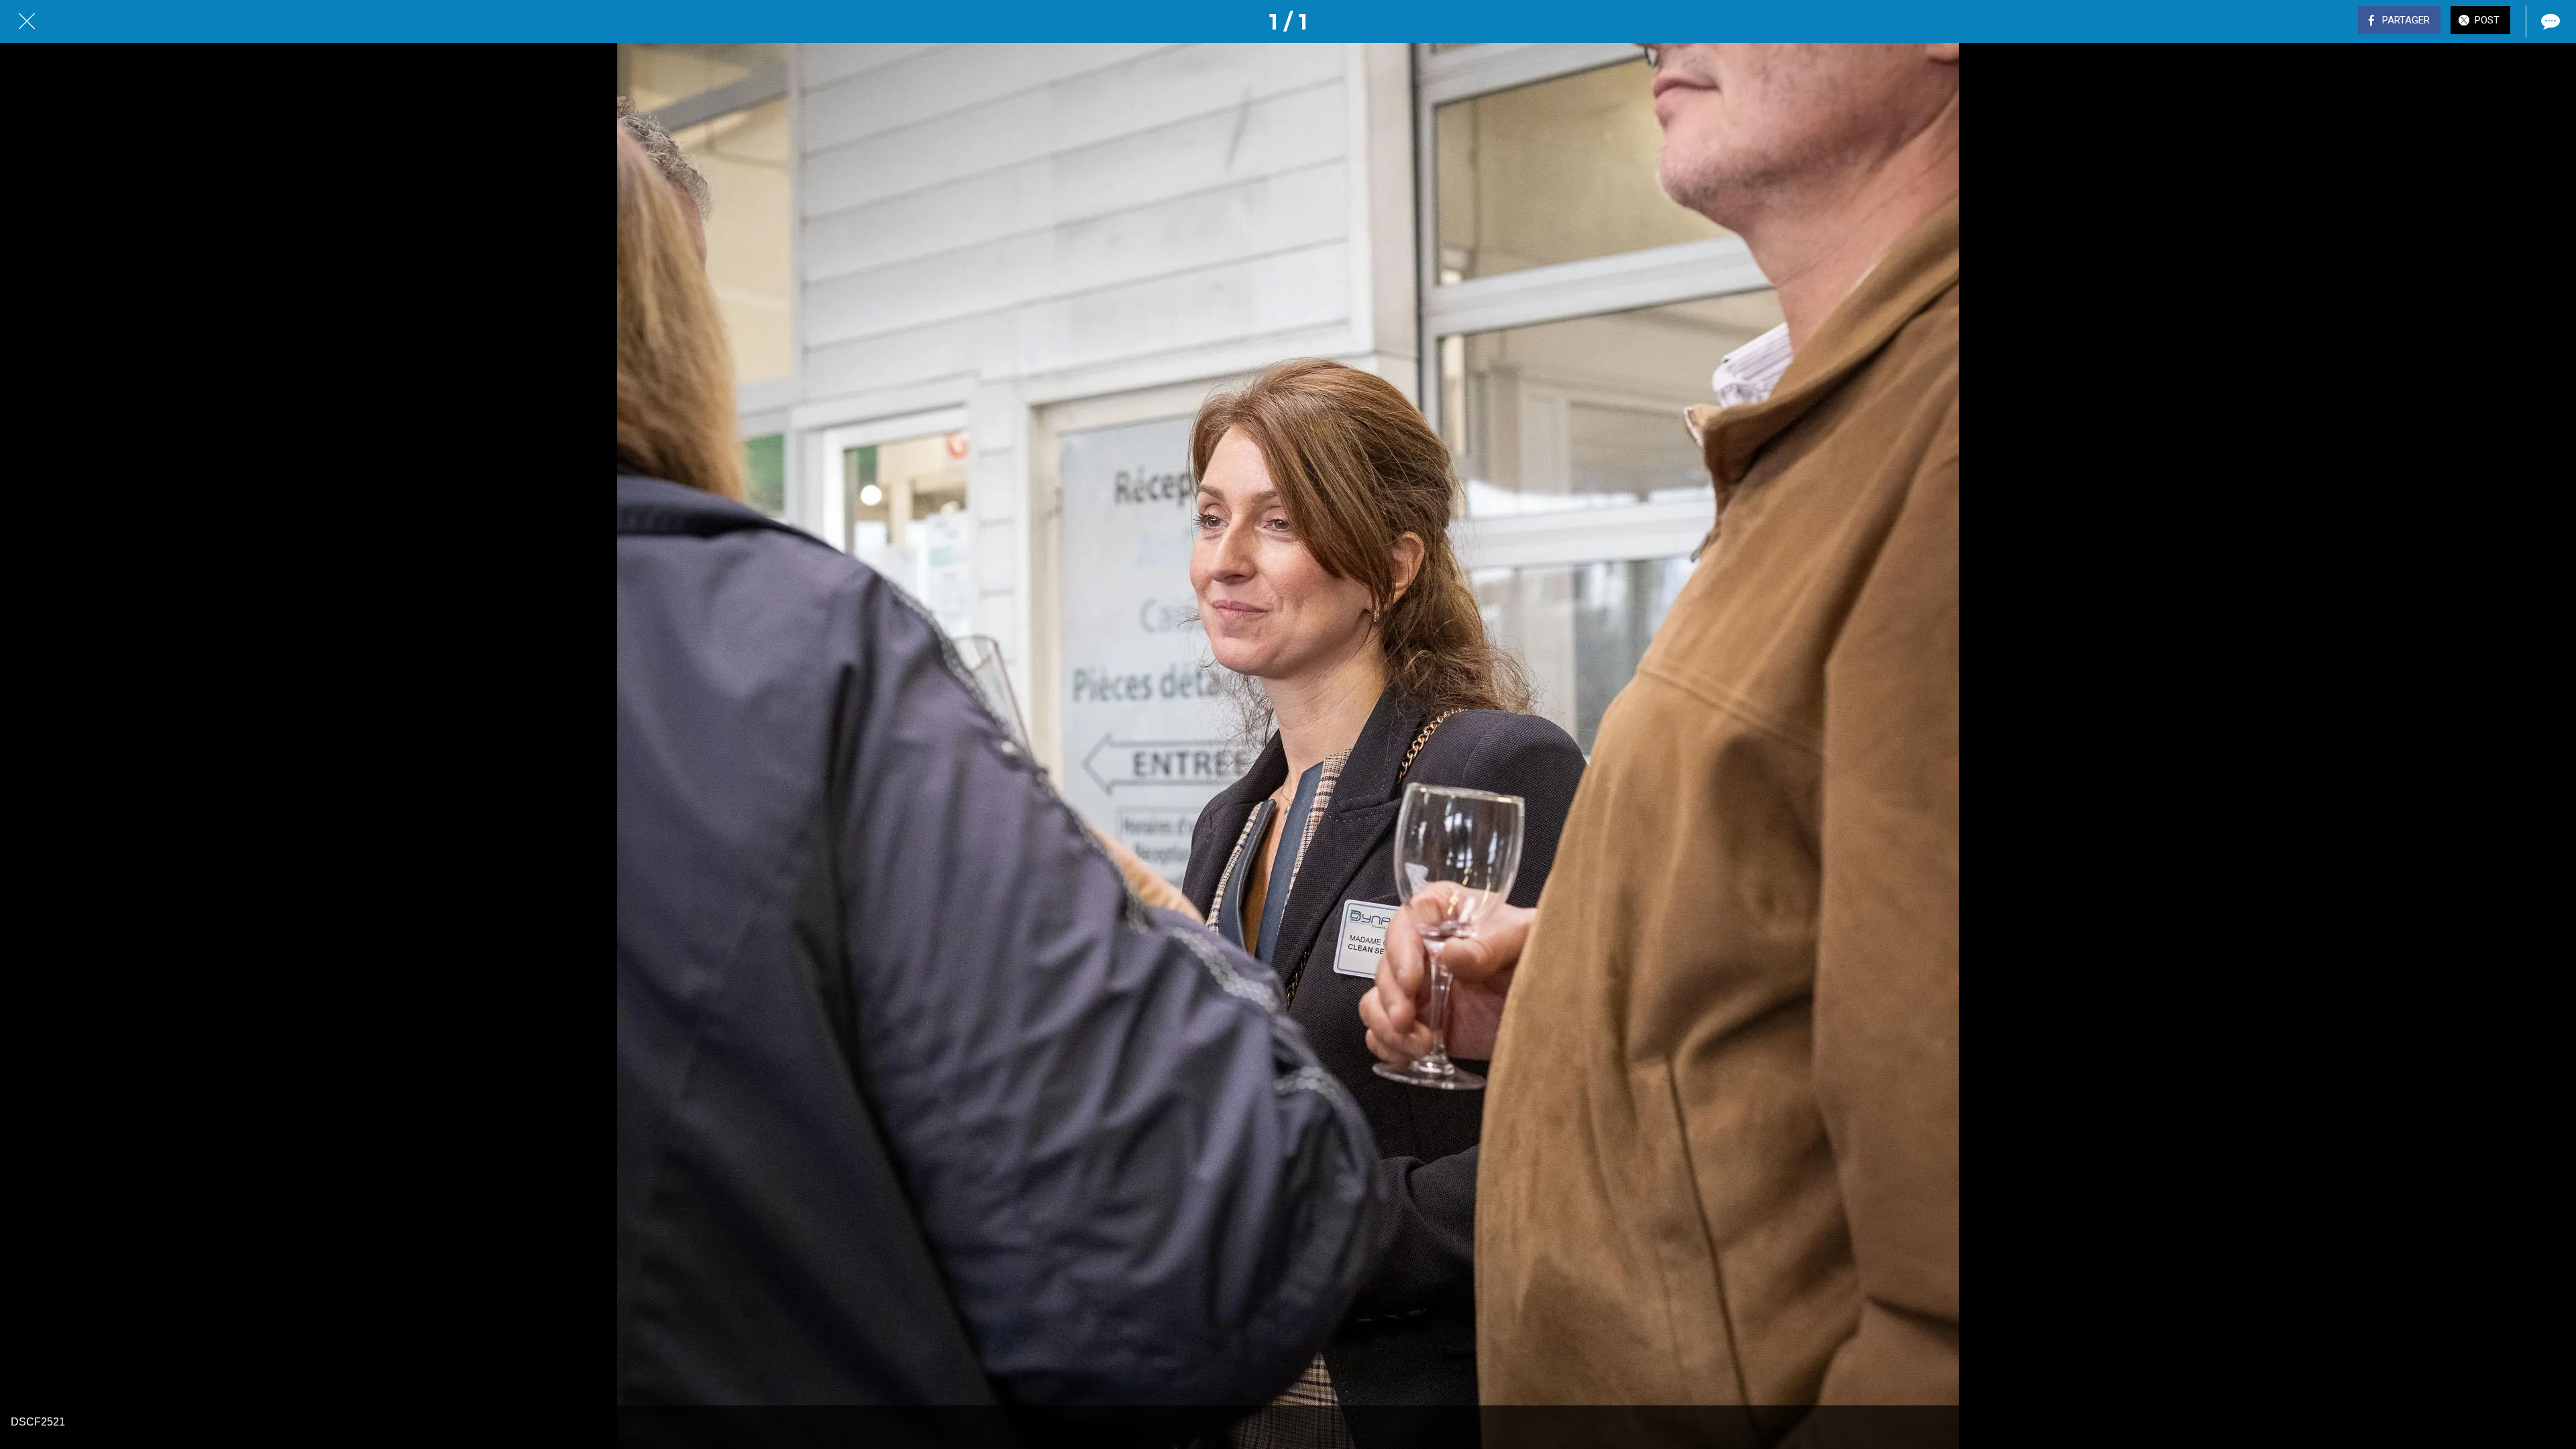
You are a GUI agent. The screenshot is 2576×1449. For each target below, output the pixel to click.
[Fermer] (27, 21)
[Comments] (2549, 21)
